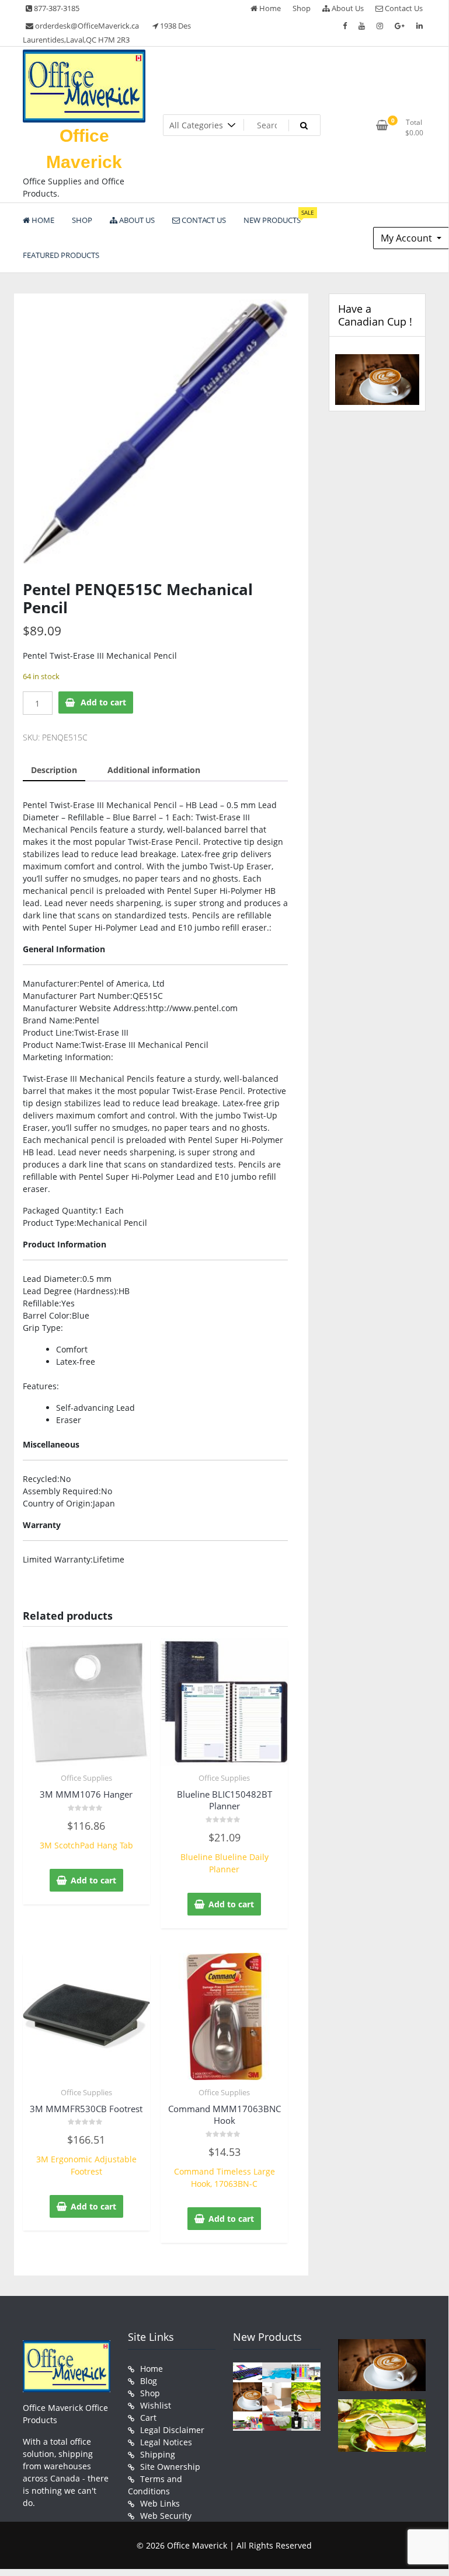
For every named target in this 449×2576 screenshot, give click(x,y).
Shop (302, 8)
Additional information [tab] (154, 770)
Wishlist (156, 2405)
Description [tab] (54, 770)
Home (269, 8)
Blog (149, 2381)
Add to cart (103, 702)
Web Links (160, 2503)
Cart (148, 2418)
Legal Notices (166, 2442)
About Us (347, 8)
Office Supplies (86, 1778)
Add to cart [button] (93, 1880)
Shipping (158, 2454)
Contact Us (403, 8)
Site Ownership (170, 2467)
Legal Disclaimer (172, 2430)
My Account (408, 238)
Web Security (166, 2516)
